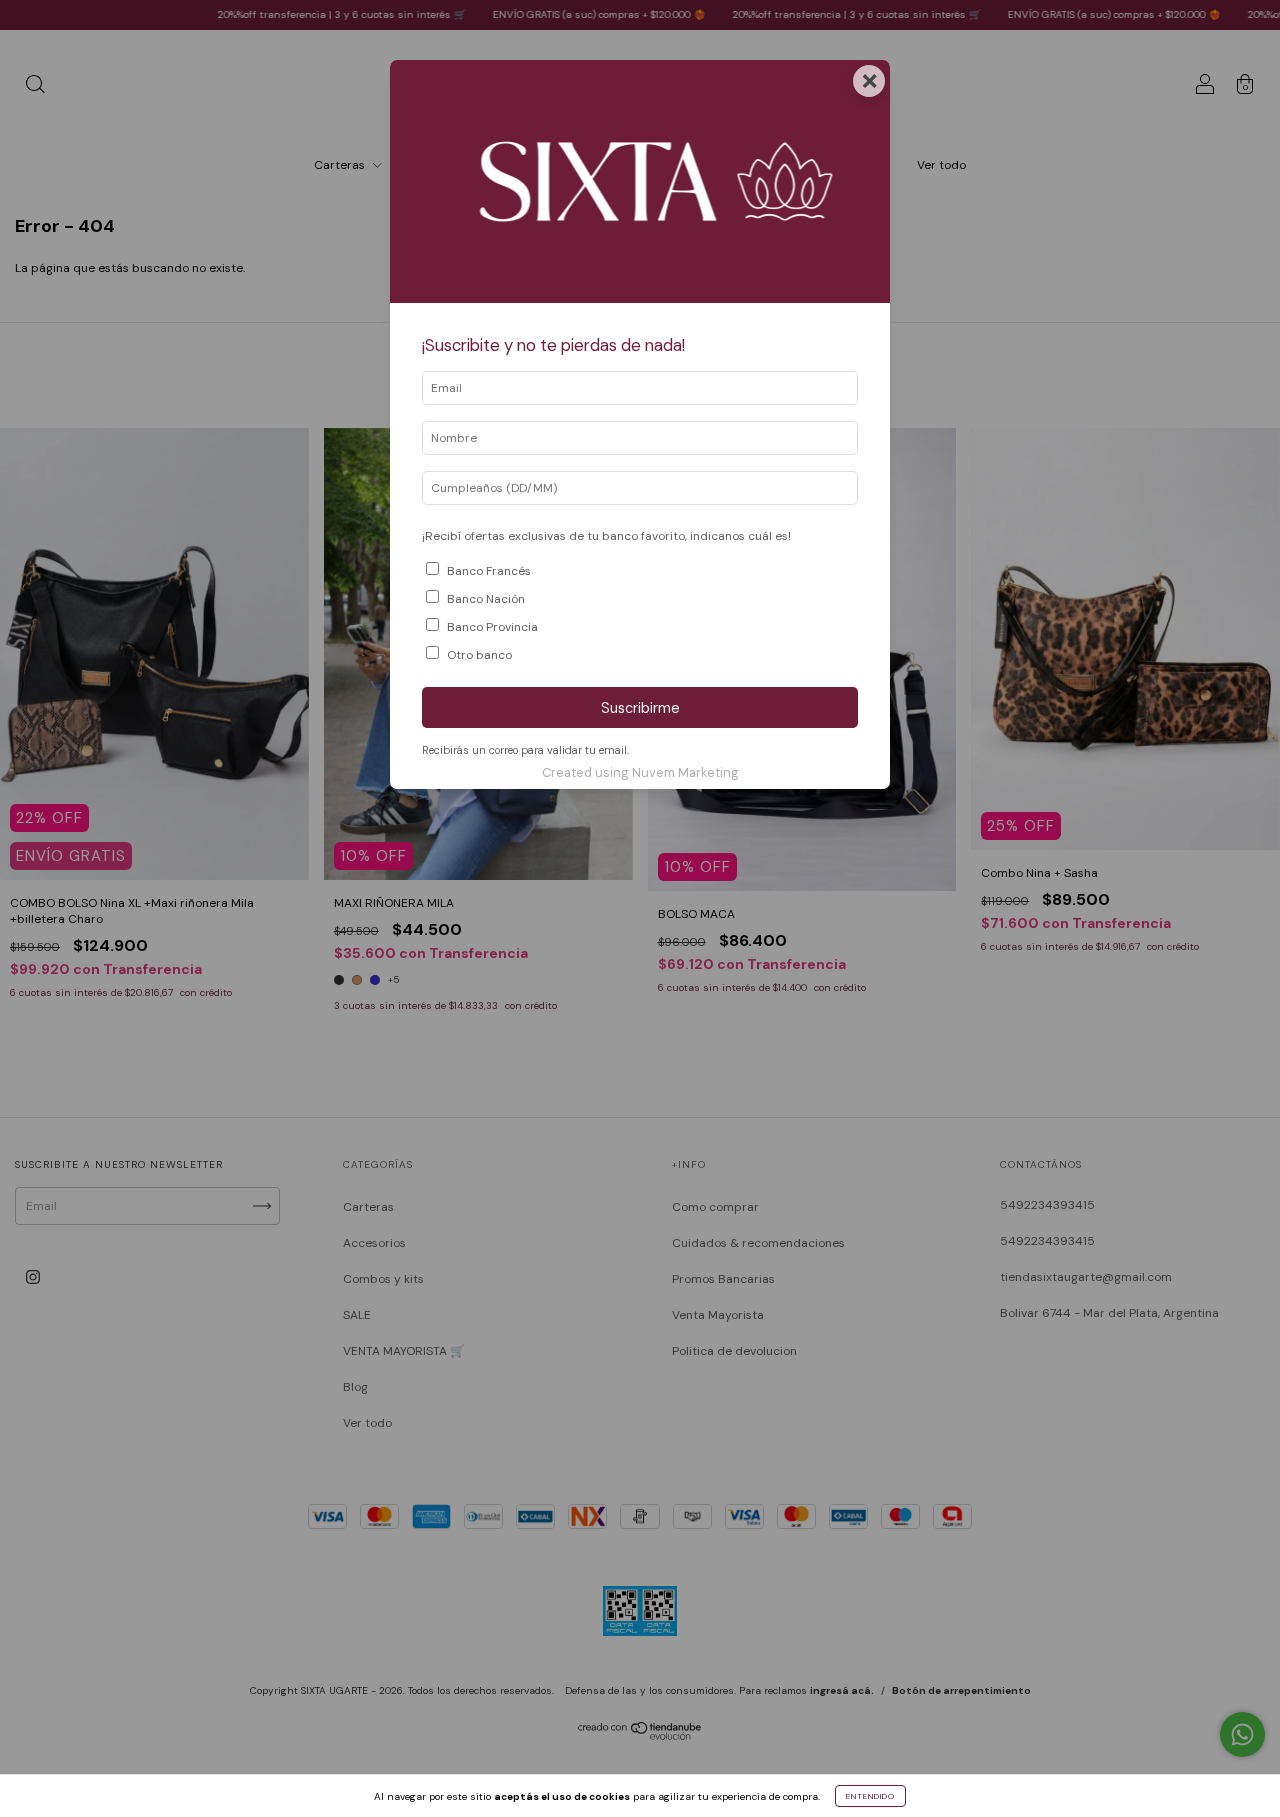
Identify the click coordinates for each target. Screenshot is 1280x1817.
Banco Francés (489, 571)
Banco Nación (486, 599)
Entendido (870, 1796)
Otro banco (479, 655)
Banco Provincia (492, 627)
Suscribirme (640, 708)
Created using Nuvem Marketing (640, 772)
